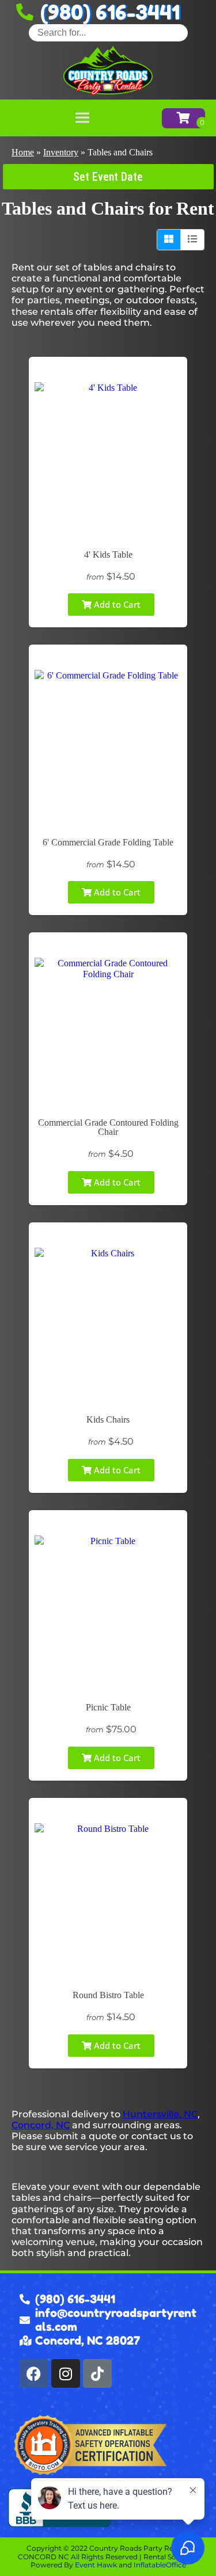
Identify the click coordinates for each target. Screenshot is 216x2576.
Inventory (61, 152)
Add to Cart (116, 604)
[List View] (192, 239)
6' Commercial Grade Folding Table (108, 842)
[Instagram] (66, 2373)
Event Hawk (96, 2565)
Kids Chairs (108, 1420)
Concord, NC (41, 2125)
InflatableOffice (160, 2565)
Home (23, 152)
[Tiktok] (97, 2373)
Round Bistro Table (108, 1995)
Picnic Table (108, 1707)
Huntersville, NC (160, 2114)
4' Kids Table (108, 555)
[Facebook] (34, 2373)
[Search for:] (108, 33)
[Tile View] (169, 239)
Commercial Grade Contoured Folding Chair (108, 1127)
